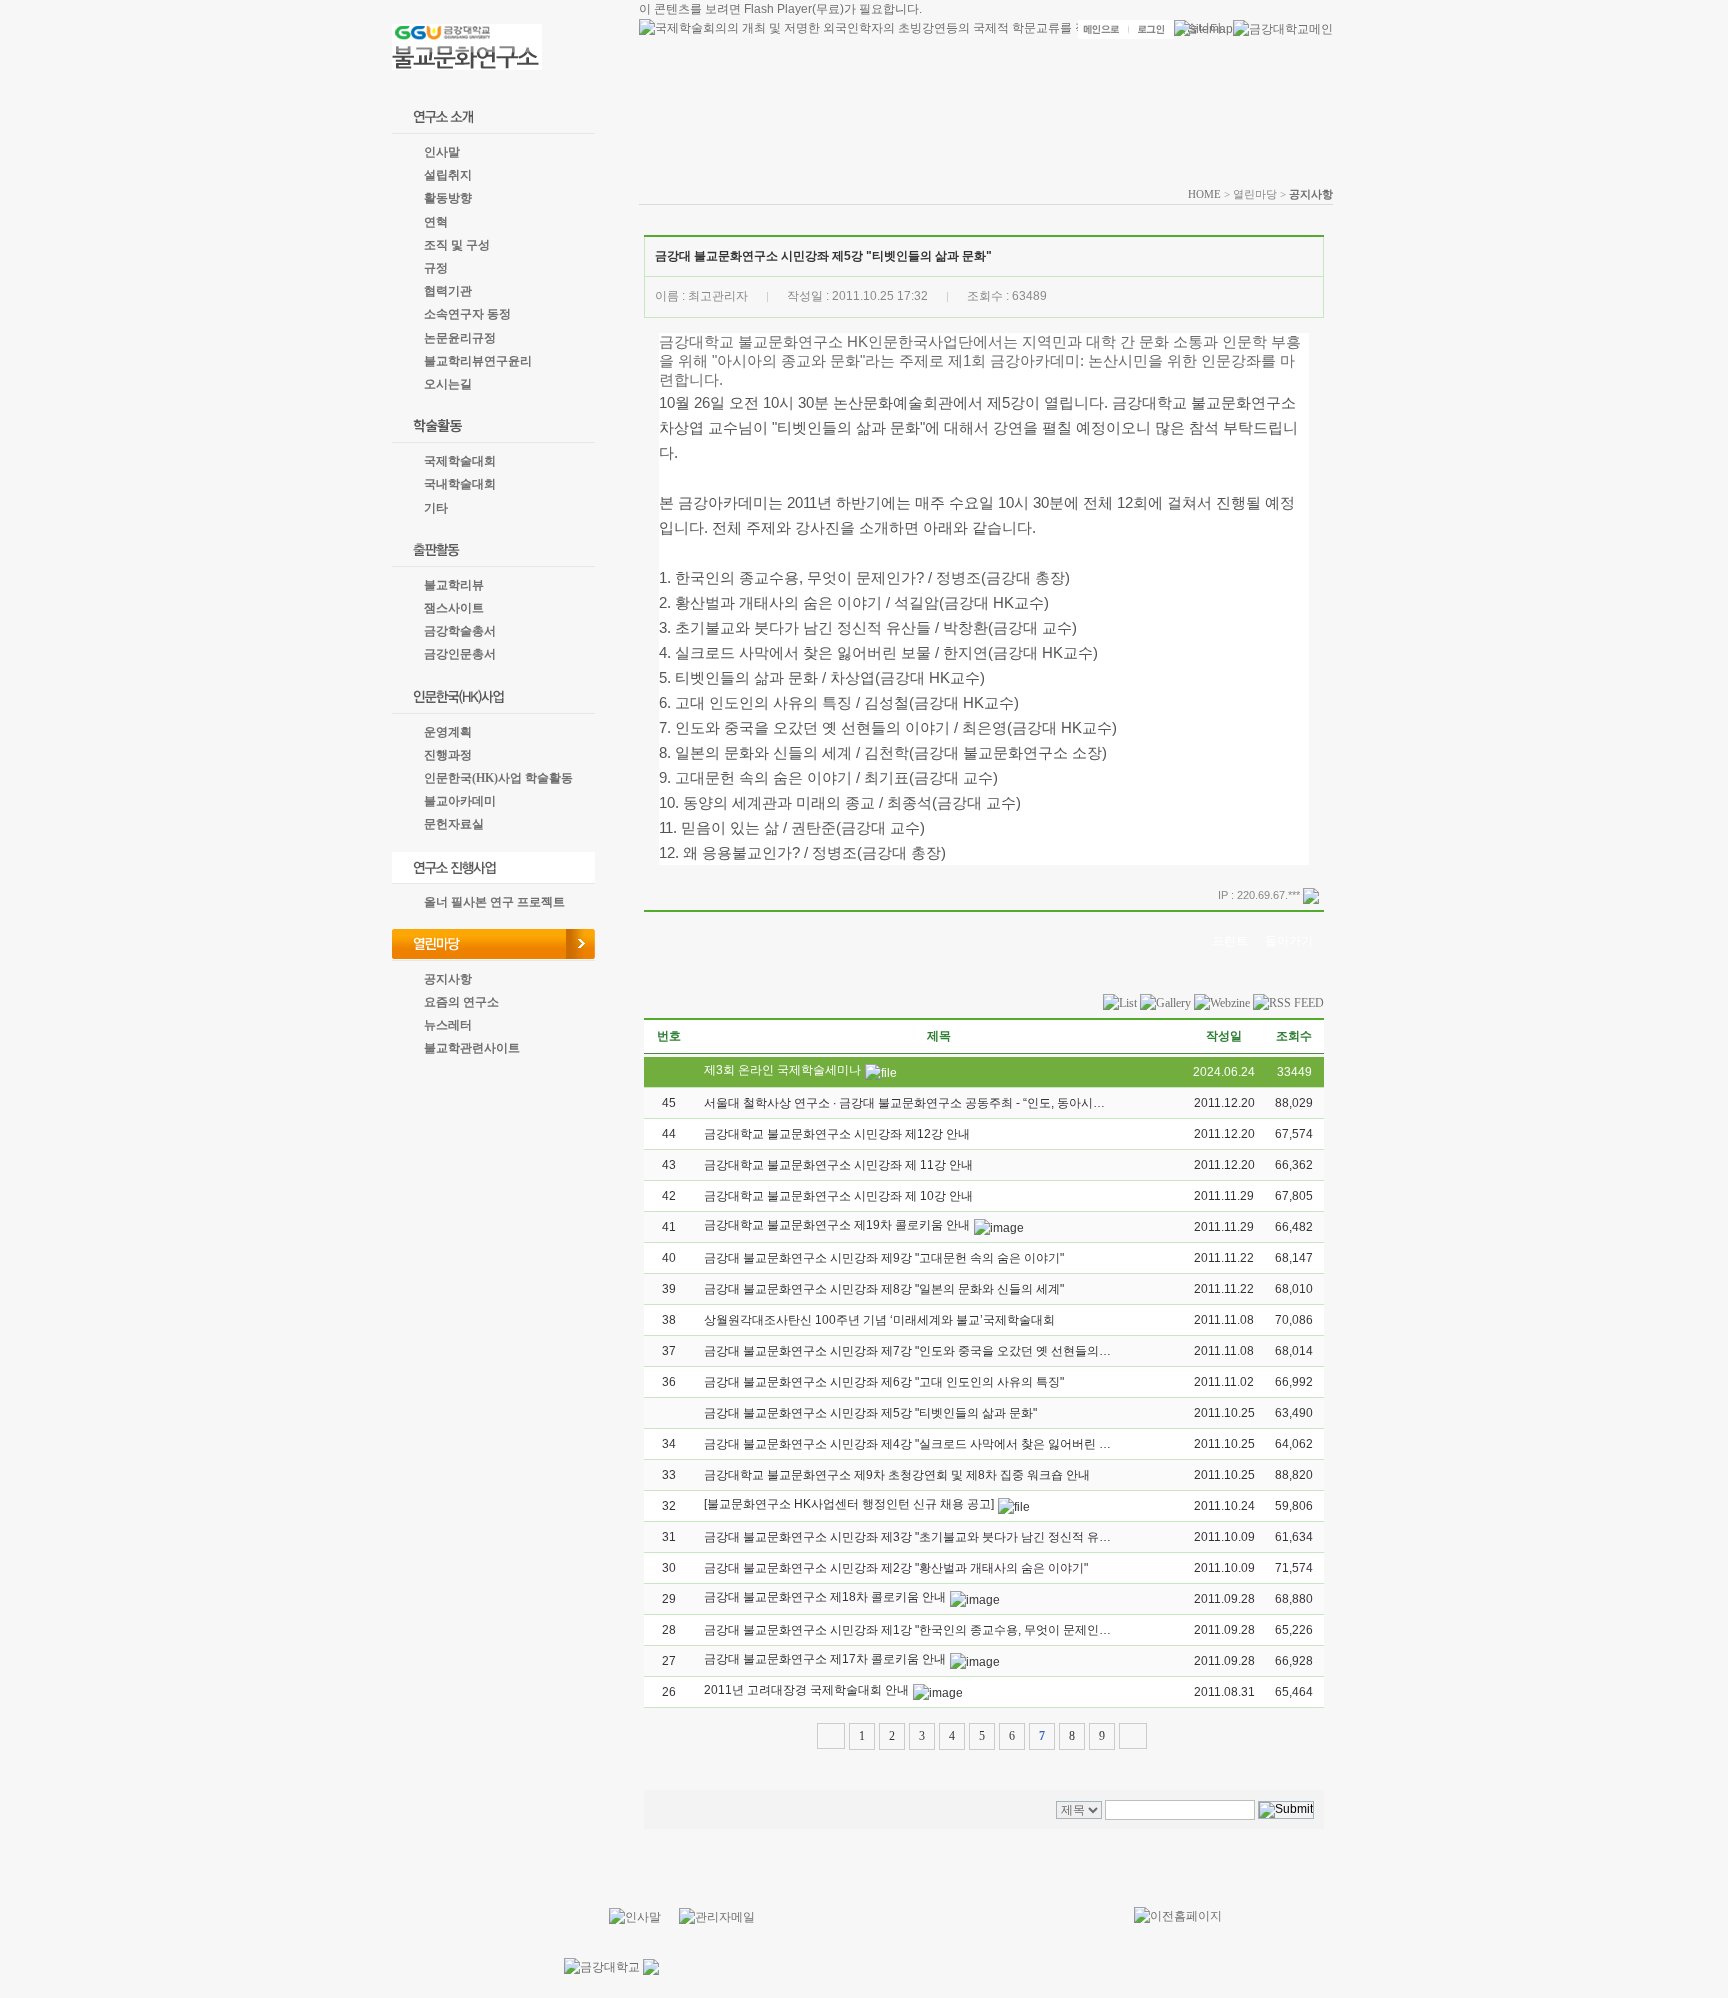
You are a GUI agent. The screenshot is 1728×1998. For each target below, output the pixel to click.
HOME (1204, 194)
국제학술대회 (460, 461)
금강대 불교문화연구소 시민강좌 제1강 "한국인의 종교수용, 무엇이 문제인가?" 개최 (926, 1630)
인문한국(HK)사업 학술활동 (498, 778)
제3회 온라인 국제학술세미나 (782, 1070)
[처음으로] (831, 1736)
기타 (436, 508)
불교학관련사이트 (472, 1048)
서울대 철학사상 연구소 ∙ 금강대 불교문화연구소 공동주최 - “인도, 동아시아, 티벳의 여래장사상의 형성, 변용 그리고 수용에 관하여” (1052, 1103)
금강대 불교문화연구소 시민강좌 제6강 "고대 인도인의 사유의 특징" (884, 1382)
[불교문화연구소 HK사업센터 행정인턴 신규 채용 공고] (849, 1504)
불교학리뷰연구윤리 (478, 361)
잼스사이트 (454, 608)
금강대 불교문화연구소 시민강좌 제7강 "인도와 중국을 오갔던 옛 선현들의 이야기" (923, 1351)
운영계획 (448, 732)
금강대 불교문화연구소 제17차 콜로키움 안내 (825, 1659)
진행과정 (448, 755)
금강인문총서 (460, 654)
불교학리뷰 (454, 585)
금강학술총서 (460, 631)
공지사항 (448, 979)
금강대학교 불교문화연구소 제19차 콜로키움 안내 (837, 1225)
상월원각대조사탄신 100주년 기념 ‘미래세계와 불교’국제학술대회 (879, 1320)
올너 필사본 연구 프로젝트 (494, 902)
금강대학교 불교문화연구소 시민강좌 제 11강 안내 (838, 1165)
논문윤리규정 (460, 338)
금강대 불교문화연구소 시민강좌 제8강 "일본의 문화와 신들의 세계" (884, 1289)
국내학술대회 (460, 484)
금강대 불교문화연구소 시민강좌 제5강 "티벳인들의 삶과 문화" (870, 1413)
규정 (436, 268)
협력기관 (448, 291)
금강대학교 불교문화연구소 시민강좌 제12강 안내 (837, 1134)
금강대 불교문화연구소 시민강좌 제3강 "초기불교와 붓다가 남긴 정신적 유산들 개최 (927, 1537)
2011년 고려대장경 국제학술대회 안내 (806, 1690)
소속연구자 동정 (467, 314)
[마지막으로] (1133, 1736)
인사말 (442, 152)
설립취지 (448, 175)
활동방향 (448, 198)
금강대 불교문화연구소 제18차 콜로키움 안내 (825, 1597)
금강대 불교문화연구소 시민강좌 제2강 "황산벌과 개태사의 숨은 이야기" (896, 1568)
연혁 (436, 222)
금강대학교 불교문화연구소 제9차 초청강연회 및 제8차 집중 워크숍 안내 (897, 1475)
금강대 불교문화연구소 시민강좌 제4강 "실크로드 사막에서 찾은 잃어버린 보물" (915, 1444)
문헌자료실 (454, 824)
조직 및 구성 (457, 245)
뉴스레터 (448, 1025)
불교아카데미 (460, 801)
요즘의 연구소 (461, 1002)
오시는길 (448, 384)
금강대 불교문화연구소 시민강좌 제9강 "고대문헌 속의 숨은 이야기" (884, 1258)
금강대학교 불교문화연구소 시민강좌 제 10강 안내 (838, 1196)
